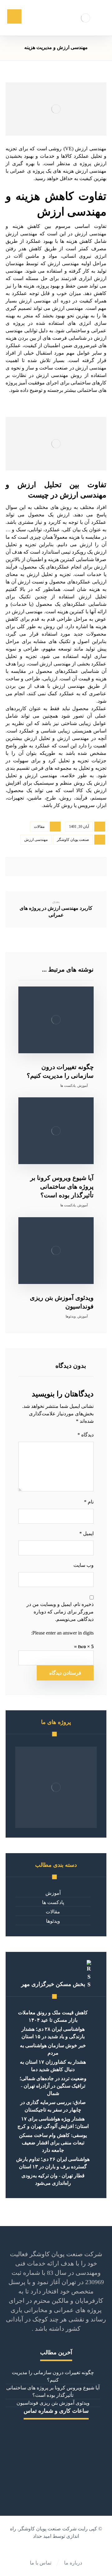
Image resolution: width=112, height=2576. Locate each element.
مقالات (39, 827)
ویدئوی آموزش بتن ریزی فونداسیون (53, 2403)
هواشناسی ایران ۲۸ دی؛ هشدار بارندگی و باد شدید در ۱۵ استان (53, 2033)
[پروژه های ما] (56, 1787)
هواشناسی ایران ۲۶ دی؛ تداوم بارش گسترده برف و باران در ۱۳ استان (53, 2163)
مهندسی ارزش (36, 840)
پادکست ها (68, 1086)
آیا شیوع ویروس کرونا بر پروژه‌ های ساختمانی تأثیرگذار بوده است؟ (53, 2391)
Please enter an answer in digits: (62, 1633)
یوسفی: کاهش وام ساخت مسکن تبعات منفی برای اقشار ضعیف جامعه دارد (53, 2143)
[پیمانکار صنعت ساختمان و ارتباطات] (85, 18)
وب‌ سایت (84, 1565)
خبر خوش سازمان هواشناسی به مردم (53, 2049)
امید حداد (42, 2536)
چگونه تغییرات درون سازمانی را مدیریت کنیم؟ (53, 2376)
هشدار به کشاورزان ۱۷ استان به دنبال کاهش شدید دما (53, 2066)
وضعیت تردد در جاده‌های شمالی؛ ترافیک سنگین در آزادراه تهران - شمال (53, 2086)
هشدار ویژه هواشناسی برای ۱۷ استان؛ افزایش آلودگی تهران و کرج (53, 2122)
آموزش (83, 1086)
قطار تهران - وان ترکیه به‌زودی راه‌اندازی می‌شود (53, 2179)
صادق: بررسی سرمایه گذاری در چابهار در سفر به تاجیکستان (53, 2106)
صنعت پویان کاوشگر (73, 840)
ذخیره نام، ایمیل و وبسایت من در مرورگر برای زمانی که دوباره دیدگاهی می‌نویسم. (60, 1612)
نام (89, 1502)
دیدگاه (86, 1435)
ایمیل (86, 1533)
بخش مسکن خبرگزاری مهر (53, 1984)
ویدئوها (71, 1316)
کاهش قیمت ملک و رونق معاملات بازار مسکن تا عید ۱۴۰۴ (53, 2016)
